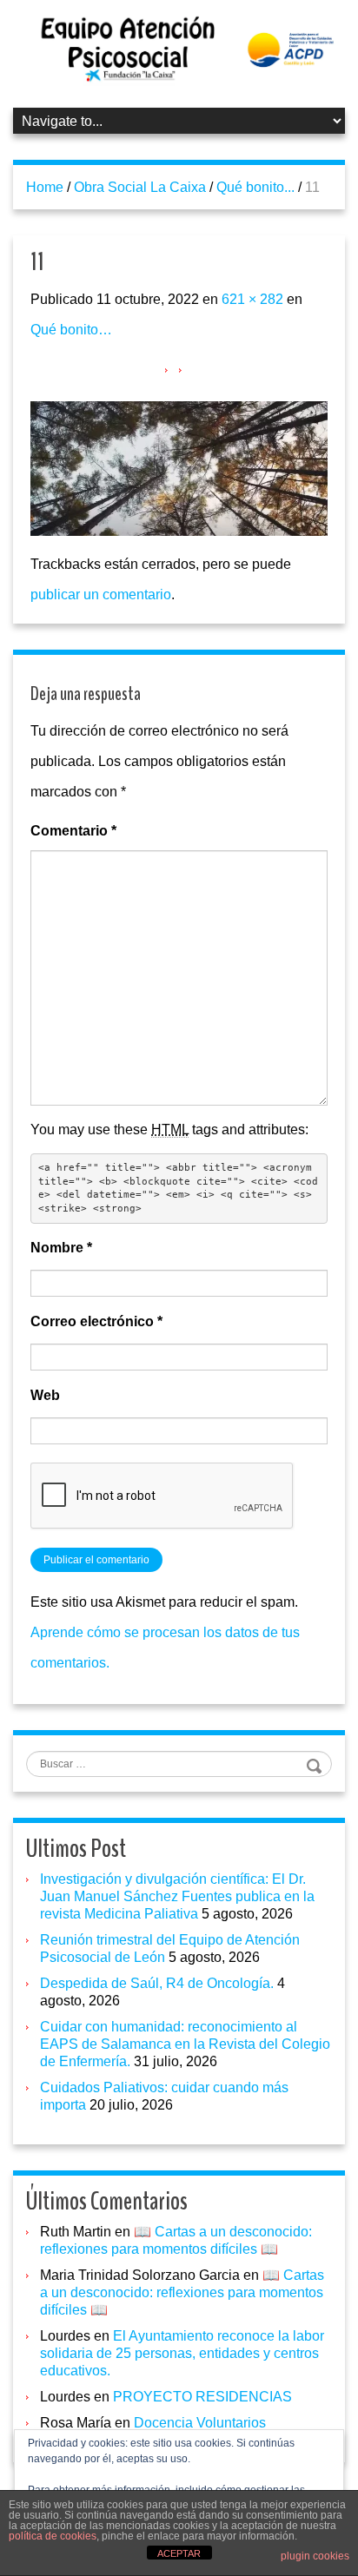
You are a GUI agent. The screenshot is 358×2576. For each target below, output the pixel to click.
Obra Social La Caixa (140, 187)
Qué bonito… (71, 330)
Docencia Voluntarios (200, 2423)
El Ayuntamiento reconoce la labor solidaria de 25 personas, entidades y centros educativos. (182, 2353)
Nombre (61, 1248)
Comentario (73, 831)
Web (45, 1395)
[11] (179, 467)
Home (45, 187)
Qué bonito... (255, 187)
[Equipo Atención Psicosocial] (179, 48)
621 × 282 (252, 299)
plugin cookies (315, 2556)
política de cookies (53, 2536)
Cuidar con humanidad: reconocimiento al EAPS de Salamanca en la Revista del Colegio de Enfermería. (185, 2044)
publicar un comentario (101, 594)
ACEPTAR (179, 2553)
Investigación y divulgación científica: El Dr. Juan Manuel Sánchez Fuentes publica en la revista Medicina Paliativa (177, 1896)
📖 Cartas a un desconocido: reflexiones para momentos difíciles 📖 (182, 2292)
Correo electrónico (96, 1321)
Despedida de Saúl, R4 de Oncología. (157, 1983)
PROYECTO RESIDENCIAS (202, 2397)
